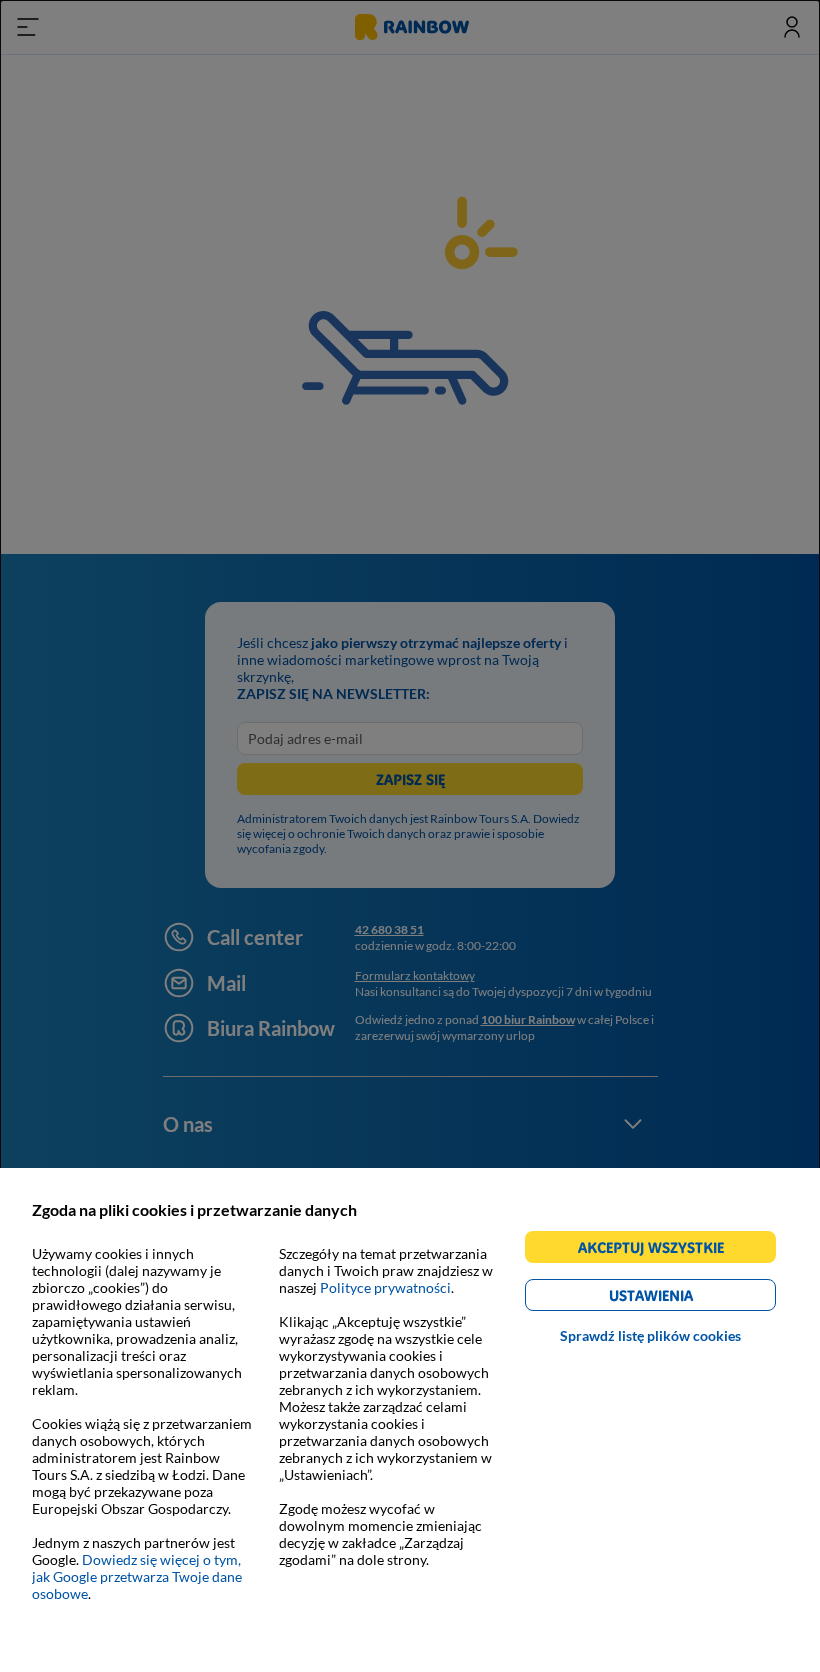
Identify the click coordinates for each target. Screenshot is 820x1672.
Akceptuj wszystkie (659, 1250)
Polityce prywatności (385, 1287)
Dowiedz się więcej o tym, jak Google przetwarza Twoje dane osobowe (137, 1576)
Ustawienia (685, 1298)
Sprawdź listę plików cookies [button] (650, 1335)
